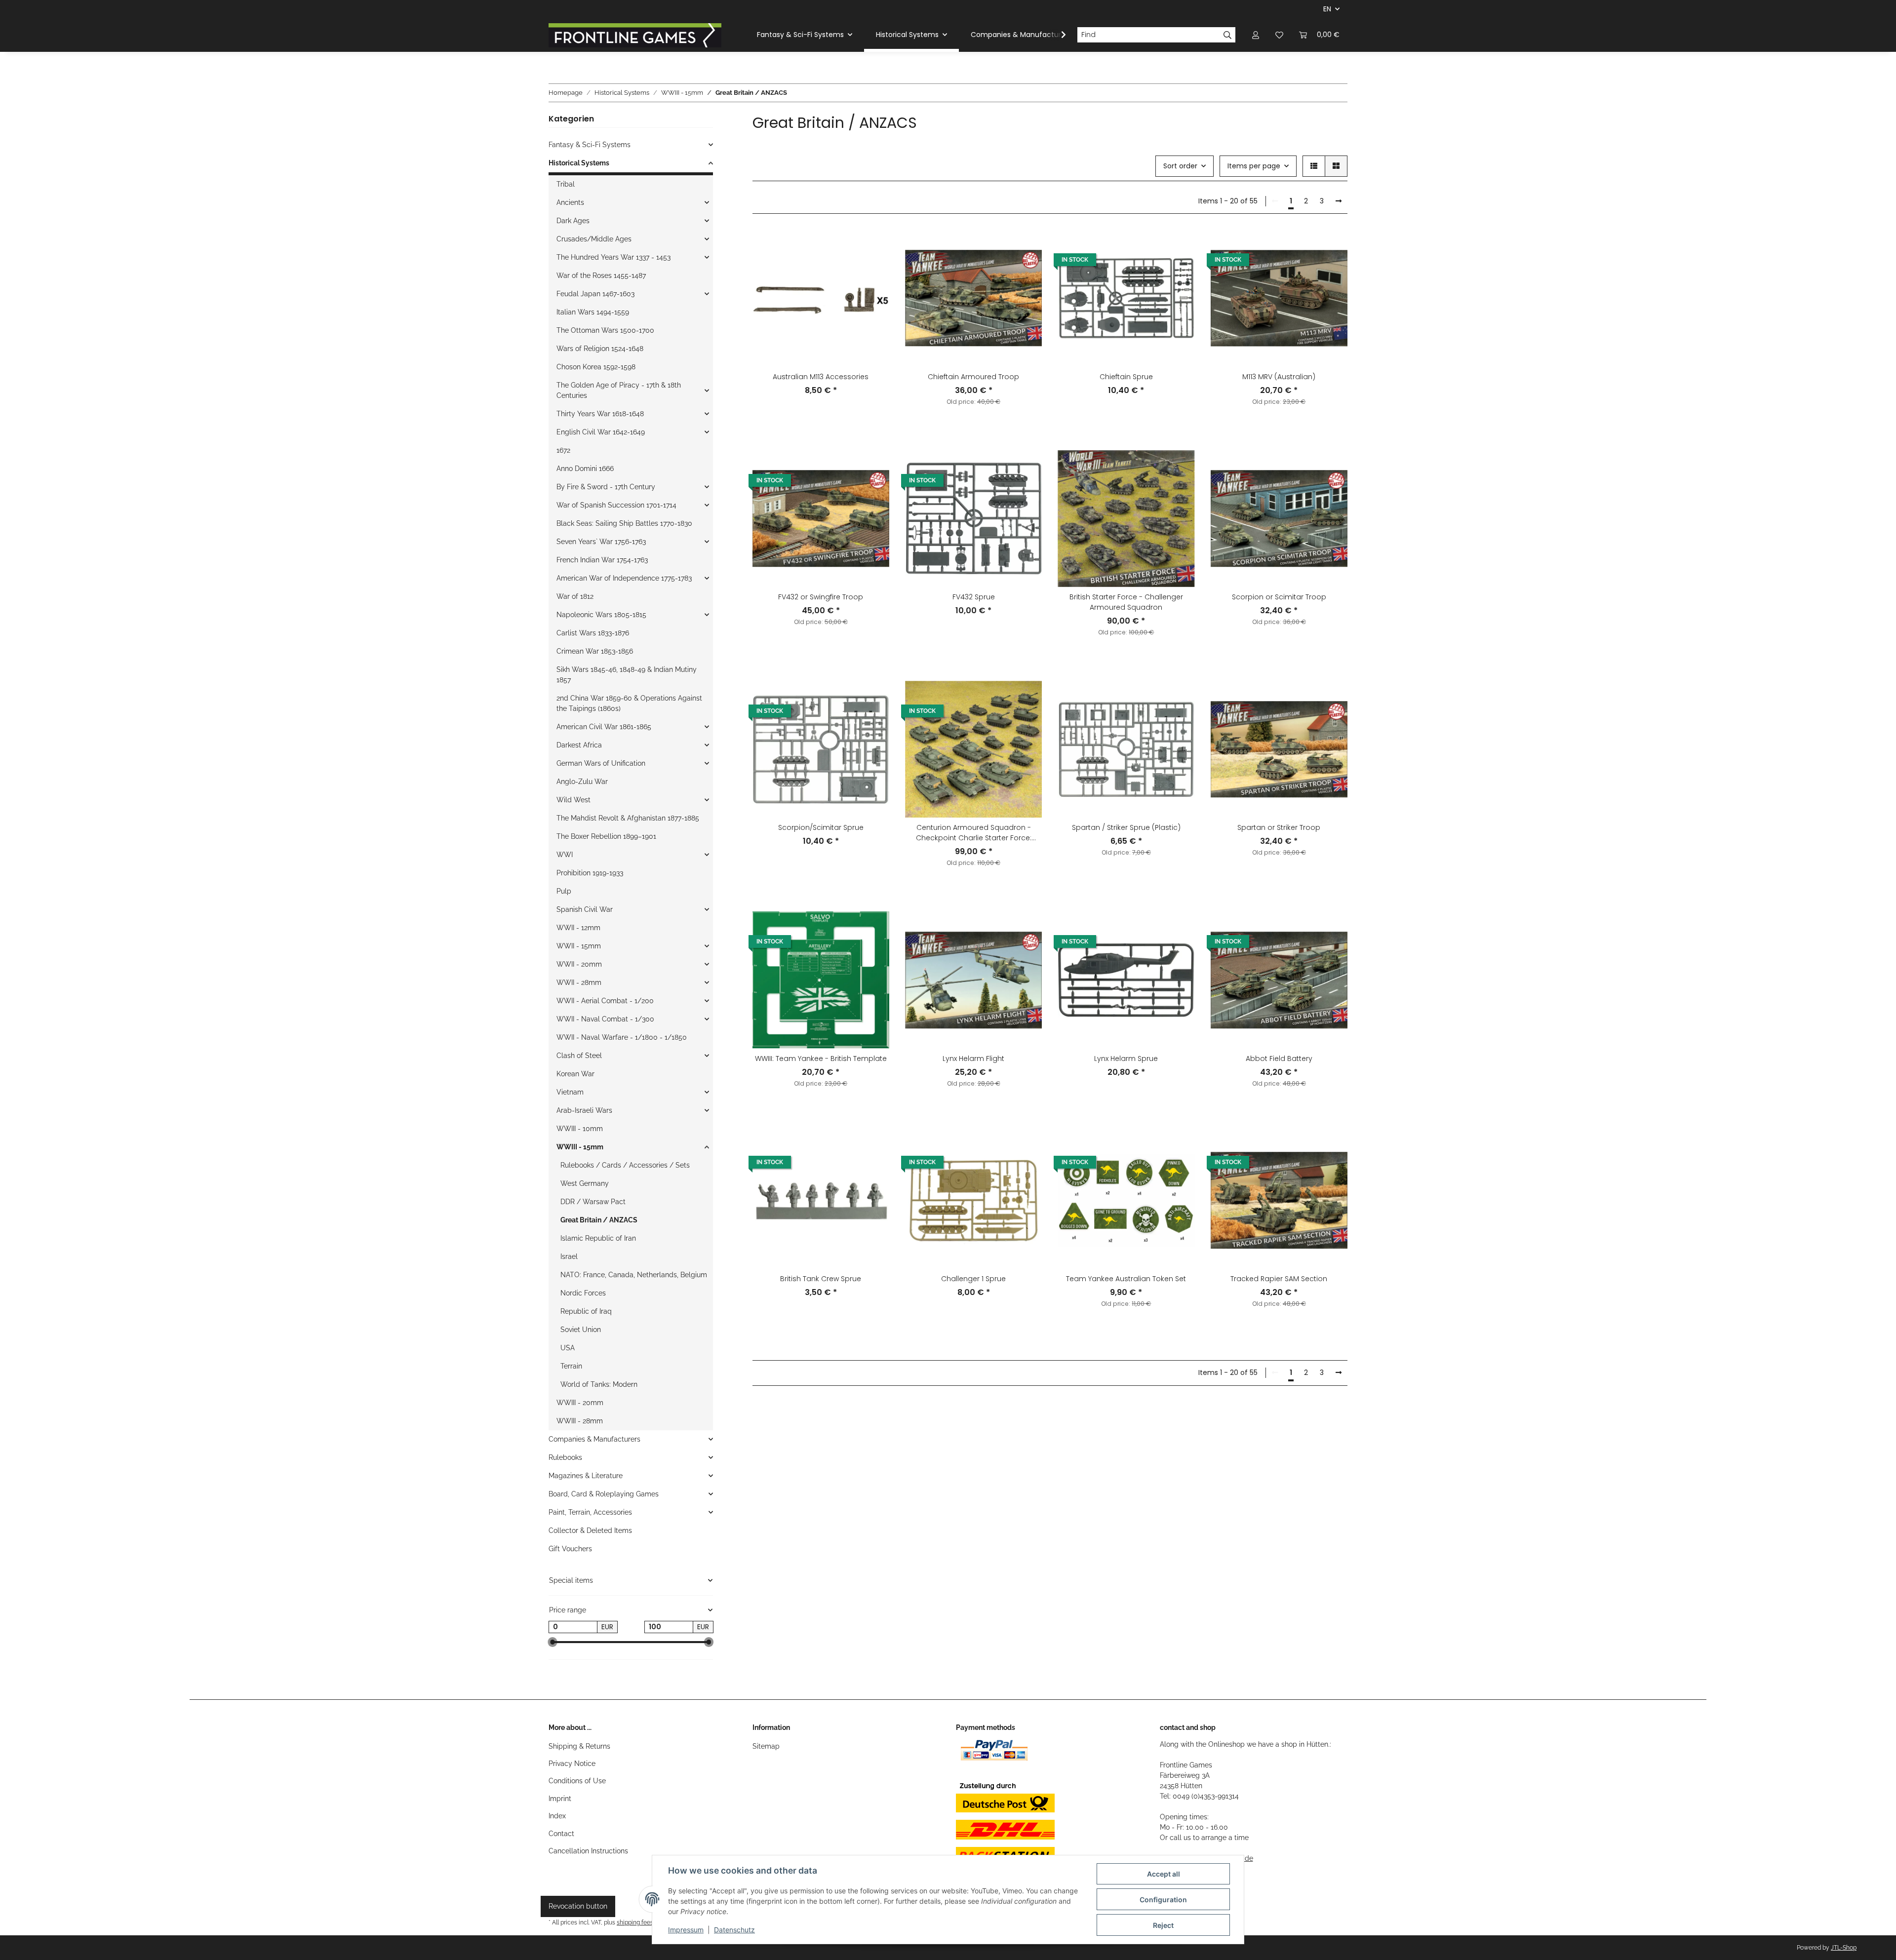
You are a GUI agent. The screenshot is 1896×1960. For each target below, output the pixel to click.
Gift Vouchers (570, 1549)
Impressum (686, 1930)
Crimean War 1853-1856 (595, 651)
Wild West (573, 800)
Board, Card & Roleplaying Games (604, 1494)
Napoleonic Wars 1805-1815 (601, 615)
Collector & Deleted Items (590, 1530)
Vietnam (570, 1092)
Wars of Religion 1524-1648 (600, 349)
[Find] (1228, 35)
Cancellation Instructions (588, 1851)
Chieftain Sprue (1126, 377)
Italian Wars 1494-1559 (593, 312)
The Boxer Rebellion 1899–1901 (606, 836)
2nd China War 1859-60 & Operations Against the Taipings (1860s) (629, 703)
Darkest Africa (579, 745)
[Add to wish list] (872, 246)
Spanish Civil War (585, 909)
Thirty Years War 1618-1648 (600, 414)
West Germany (585, 1183)
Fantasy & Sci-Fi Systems (590, 145)
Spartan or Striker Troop (1279, 827)
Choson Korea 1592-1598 (596, 367)
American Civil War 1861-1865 (604, 727)
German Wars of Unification (601, 763)
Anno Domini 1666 (585, 469)
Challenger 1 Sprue (973, 1279)
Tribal (566, 184)
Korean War (575, 1074)
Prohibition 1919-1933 (590, 873)
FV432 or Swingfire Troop (821, 597)
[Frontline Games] (635, 35)
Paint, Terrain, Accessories (590, 1512)
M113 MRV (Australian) (1279, 377)
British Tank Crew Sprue (821, 1279)
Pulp (564, 891)
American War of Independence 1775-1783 (624, 578)
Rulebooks (565, 1457)
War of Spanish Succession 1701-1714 (616, 505)
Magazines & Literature (586, 1476)
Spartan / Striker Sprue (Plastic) (1126, 827)
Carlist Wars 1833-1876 (593, 633)
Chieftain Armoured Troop (973, 377)
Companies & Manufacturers (594, 1439)
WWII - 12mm (578, 928)
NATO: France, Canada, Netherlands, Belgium (634, 1275)
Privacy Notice (572, 1764)
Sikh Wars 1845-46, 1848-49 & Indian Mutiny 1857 (627, 675)
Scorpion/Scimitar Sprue (821, 827)
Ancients (570, 202)
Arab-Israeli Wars (584, 1110)
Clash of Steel (579, 1056)
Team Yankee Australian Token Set (1126, 1279)
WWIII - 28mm (580, 1421)
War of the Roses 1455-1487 (601, 275)
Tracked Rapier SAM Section (1279, 1279)
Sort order (1180, 166)
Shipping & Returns (579, 1746)
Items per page (1254, 166)
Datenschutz (734, 1930)
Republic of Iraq (586, 1311)
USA (568, 1348)
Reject (1163, 1925)
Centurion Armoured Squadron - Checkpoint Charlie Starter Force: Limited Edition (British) (974, 833)
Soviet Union (581, 1330)
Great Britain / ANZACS (599, 1220)
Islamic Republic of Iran (598, 1238)
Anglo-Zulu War (582, 782)
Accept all (1164, 1874)
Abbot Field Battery (1279, 1058)
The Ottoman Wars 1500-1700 (605, 330)
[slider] (553, 1643)
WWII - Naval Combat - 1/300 (605, 1019)
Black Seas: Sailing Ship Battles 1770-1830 (624, 523)
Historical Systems (579, 163)
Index (557, 1816)
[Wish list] (1279, 35)
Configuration (1163, 1900)
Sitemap (766, 1746)
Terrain (571, 1366)
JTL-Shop (1844, 1948)
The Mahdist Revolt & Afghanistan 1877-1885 (628, 818)
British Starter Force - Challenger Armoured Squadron (1126, 602)
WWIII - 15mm (580, 1147)
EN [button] (1327, 9)
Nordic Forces (583, 1293)
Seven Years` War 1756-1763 (601, 542)
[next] (1339, 201)
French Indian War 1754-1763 (602, 560)
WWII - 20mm (579, 964)
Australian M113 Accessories (821, 377)
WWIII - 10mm (580, 1129)
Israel (569, 1256)
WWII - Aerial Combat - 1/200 (605, 1001)
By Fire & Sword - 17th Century (606, 487)
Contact (561, 1834)
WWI (565, 855)
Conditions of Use (577, 1781)
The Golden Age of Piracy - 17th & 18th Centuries (619, 390)
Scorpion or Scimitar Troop (1279, 597)
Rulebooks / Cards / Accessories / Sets (625, 1165)
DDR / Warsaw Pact (593, 1202)
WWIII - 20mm (580, 1403)
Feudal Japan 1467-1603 (595, 294)
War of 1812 (575, 596)
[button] (1256, 35)
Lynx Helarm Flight (973, 1058)
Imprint (560, 1799)
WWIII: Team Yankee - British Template (821, 1058)
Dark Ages (573, 221)
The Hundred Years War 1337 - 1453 (613, 257)
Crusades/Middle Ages (594, 239)
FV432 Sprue (974, 597)
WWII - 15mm (579, 946)
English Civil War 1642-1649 (601, 432)
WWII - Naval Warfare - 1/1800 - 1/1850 (622, 1037)
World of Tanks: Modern (599, 1384)
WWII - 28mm (579, 982)
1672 (563, 450)
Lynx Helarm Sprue (1126, 1058)
